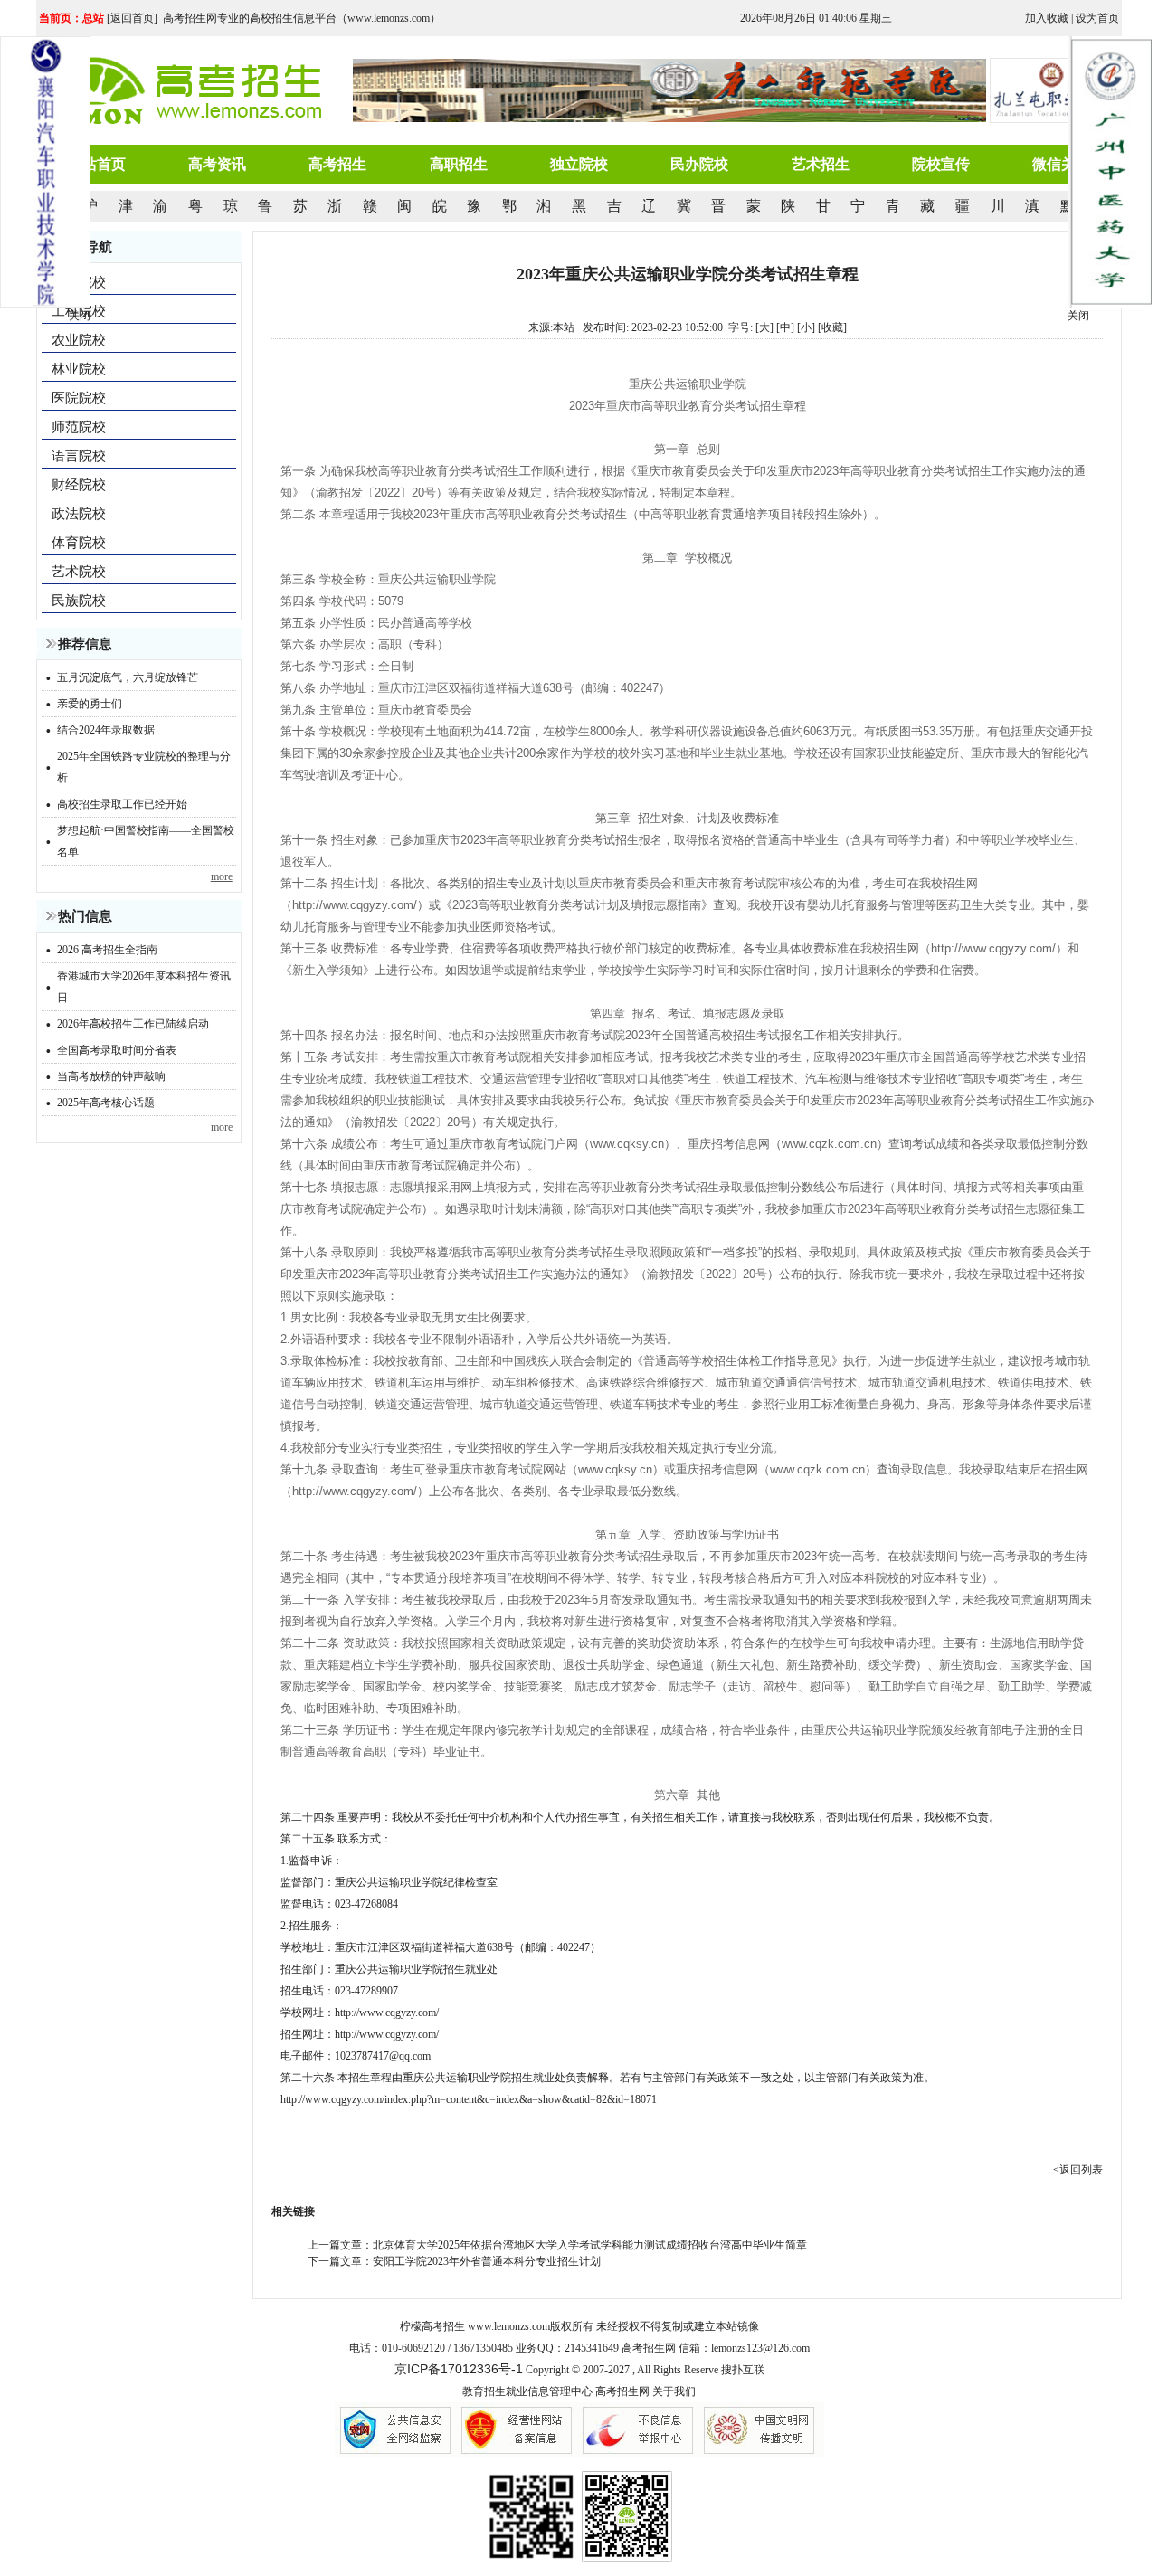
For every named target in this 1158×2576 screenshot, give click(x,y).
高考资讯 (217, 164)
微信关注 (1061, 164)
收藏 (832, 327)
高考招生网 (622, 2391)
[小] (806, 327)
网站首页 (97, 164)
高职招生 (459, 164)
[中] (785, 327)
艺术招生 (821, 164)
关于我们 (674, 2391)
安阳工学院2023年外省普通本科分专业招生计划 (487, 2261)
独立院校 (579, 164)
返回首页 (132, 18)
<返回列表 (1078, 2170)
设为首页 (1097, 18)
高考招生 (337, 164)
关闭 (1078, 316)
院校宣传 (941, 164)
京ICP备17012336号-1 (459, 2369)
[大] (764, 327)
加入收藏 (1047, 18)
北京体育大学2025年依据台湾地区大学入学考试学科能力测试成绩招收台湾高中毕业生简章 (590, 2245)
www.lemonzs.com (509, 2326)
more (222, 876)
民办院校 (699, 164)
